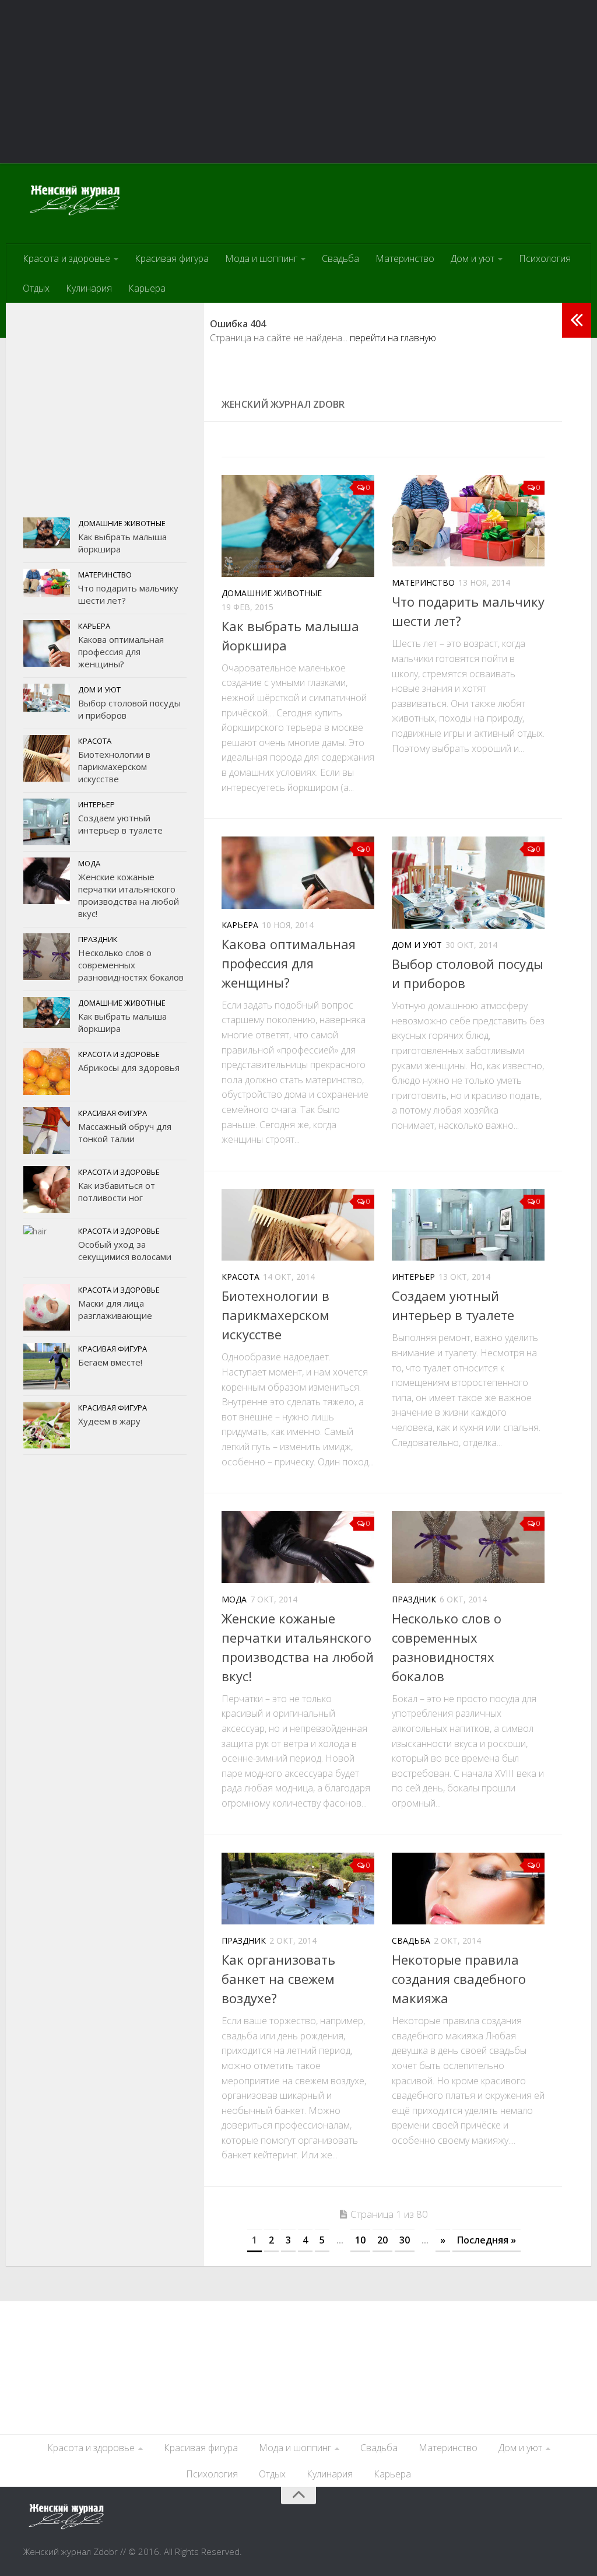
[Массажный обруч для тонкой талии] (47, 1130)
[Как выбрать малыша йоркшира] (298, 526)
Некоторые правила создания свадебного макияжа (459, 1979)
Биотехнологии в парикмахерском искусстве (275, 1315)
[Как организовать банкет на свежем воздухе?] (298, 1889)
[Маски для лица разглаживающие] (47, 1307)
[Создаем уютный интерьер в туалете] (468, 1225)
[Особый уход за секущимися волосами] (47, 1248)
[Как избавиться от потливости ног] (47, 1189)
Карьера (147, 288)
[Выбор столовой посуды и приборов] (468, 883)
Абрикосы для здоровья (129, 1067)
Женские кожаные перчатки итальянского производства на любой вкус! (129, 895)
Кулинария (89, 288)
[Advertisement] (298, 82)
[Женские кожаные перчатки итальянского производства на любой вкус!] (298, 1547)
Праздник (414, 1599)
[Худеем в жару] (47, 1425)
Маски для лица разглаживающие (115, 1309)
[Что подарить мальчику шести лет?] (468, 521)
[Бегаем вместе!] (47, 1366)
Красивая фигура (172, 258)
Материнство (405, 258)
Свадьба (340, 258)
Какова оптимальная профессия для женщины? (289, 963)
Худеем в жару (109, 1421)
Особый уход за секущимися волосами (125, 1250)
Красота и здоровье (66, 258)
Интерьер (413, 1277)
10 (360, 2240)
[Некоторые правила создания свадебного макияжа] (468, 1889)
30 (405, 2240)
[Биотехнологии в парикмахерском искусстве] (298, 1225)
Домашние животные (272, 593)
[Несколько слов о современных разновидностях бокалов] (468, 1547)
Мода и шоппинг (261, 258)
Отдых (36, 288)
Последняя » (487, 2240)
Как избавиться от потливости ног (117, 1191)
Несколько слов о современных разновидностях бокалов (131, 965)
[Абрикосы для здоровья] (47, 1072)
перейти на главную (393, 338)
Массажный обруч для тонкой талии (125, 1133)
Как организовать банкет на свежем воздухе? (278, 1979)
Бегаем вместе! (110, 1362)
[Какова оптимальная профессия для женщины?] (298, 872)
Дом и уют (473, 258)
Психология (545, 258)
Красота (240, 1277)
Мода (234, 1599)
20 (382, 2240)
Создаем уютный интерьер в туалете (120, 824)
